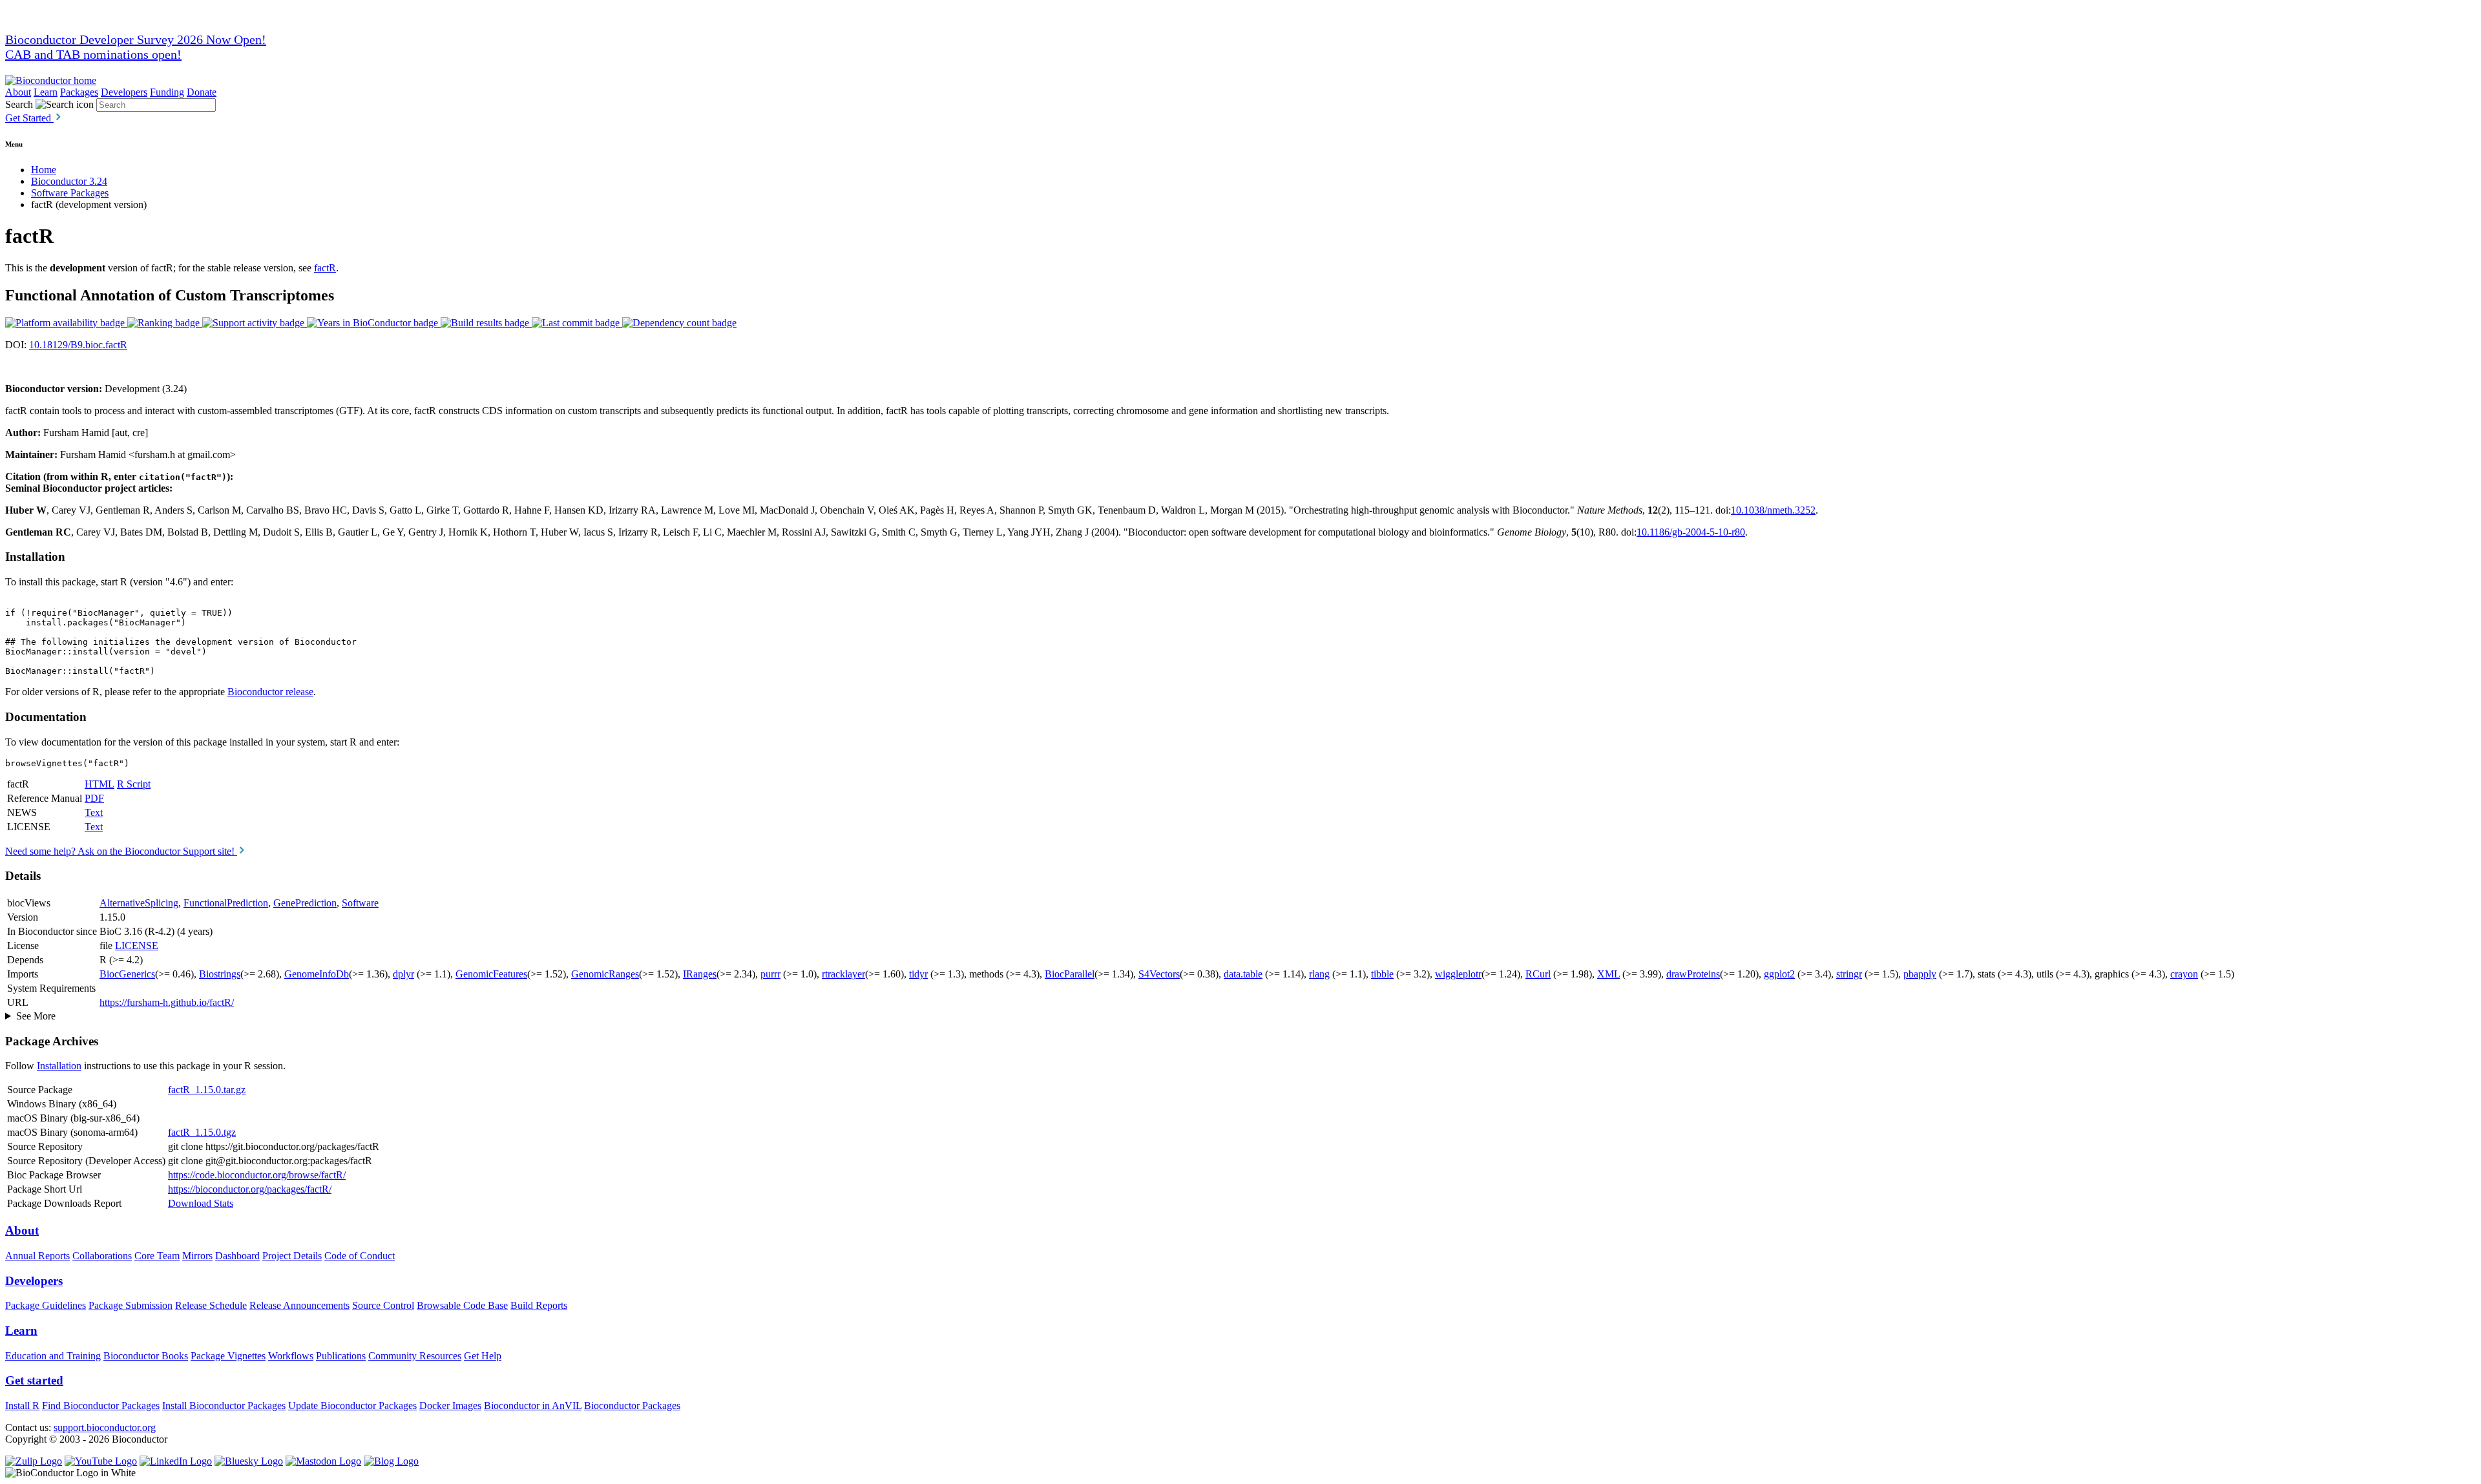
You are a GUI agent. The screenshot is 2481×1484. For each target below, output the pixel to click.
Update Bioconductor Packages (352, 1406)
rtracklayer (843, 974)
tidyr (918, 974)
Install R (22, 1406)
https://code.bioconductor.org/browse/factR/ (257, 1175)
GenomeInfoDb (317, 974)
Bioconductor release (270, 692)
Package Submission (131, 1305)
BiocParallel (1070, 974)
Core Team (157, 1256)
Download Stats (201, 1203)
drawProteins (1693, 974)
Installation (59, 1066)
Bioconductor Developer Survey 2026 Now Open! (136, 39)
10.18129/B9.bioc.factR (78, 345)
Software (360, 903)
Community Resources (415, 1356)
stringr (1849, 974)
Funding (167, 92)
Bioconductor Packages (632, 1406)
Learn (46, 92)
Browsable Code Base (462, 1305)
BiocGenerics (127, 974)
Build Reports (539, 1305)
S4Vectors (1159, 974)
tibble (1382, 974)
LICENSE (137, 946)
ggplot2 (1779, 974)
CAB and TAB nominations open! (93, 54)
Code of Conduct (360, 1256)
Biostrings (220, 974)
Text (94, 812)
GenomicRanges (605, 974)
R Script (134, 784)
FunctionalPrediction (226, 903)
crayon (2184, 974)
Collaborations (102, 1256)
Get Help (483, 1356)
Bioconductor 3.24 (69, 181)
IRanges (700, 974)
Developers (124, 92)
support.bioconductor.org (105, 1427)
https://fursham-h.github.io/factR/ (167, 1002)
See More (36, 1016)
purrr (770, 974)
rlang (1319, 974)
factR (325, 268)
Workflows (291, 1356)
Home (44, 170)
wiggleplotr (1458, 974)
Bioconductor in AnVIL (533, 1406)
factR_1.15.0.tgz (202, 1132)
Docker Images (450, 1406)
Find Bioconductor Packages (101, 1406)
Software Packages (70, 193)
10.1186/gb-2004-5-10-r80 (1691, 532)
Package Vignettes (228, 1356)
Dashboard (237, 1256)
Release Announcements (299, 1305)
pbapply (1920, 974)
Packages (79, 92)
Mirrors (197, 1256)
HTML (99, 784)
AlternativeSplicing (139, 903)
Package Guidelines (46, 1305)
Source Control (383, 1305)
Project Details (292, 1256)
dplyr (403, 974)
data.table (1243, 974)
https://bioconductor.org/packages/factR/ (250, 1189)
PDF (94, 798)
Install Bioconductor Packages (224, 1406)
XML (1608, 974)
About (18, 92)
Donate (202, 92)
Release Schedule (211, 1305)
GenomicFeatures (491, 974)
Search (19, 104)
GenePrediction (305, 903)
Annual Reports (37, 1256)
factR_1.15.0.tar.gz (207, 1090)
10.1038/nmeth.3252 (1773, 510)
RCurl (1538, 974)
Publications (341, 1356)
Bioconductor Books (146, 1356)
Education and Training (53, 1356)
